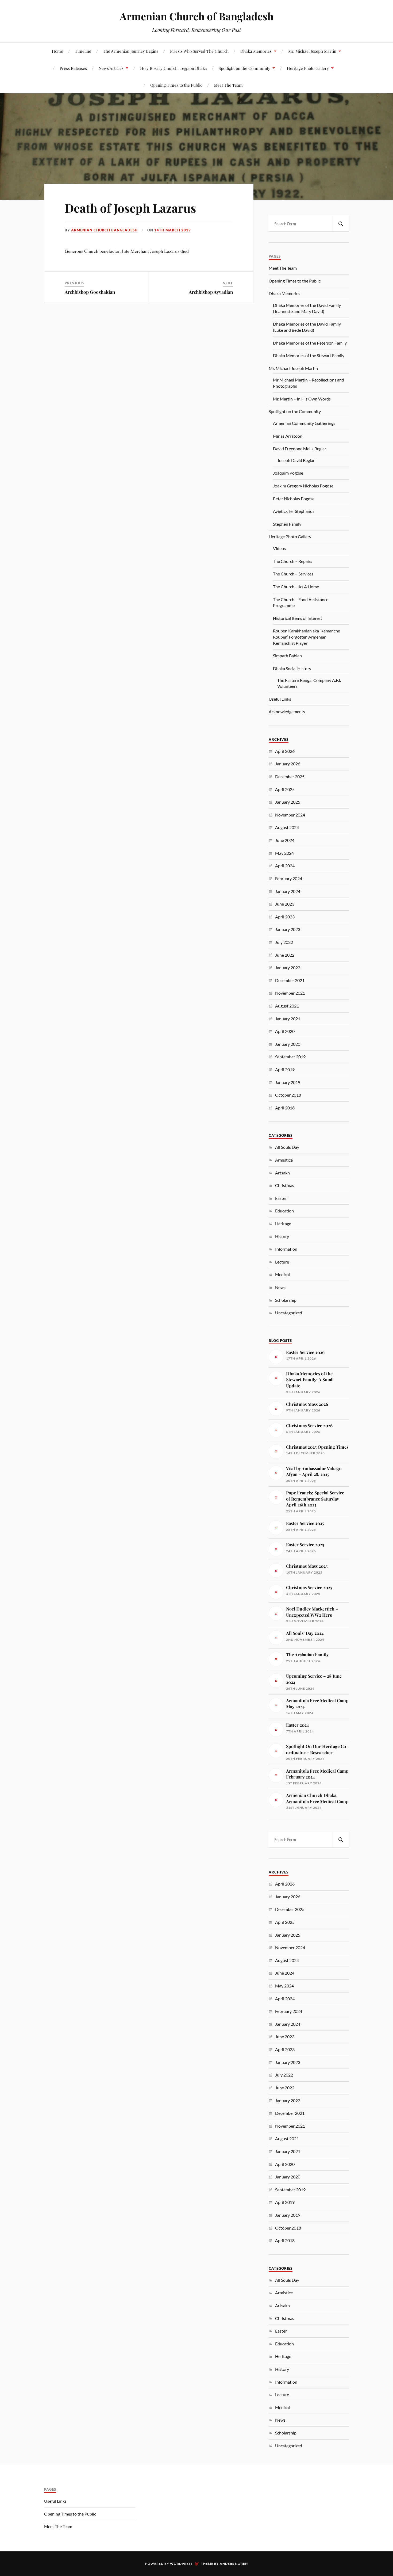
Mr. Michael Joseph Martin (312, 51)
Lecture (282, 1262)
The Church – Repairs (293, 561)
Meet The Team (228, 85)
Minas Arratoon (288, 436)
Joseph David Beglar (296, 460)
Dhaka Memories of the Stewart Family (309, 355)
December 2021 (290, 980)
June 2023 (285, 904)
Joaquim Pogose (288, 473)
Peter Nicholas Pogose (294, 499)
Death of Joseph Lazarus (130, 208)
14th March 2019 (173, 230)
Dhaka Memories (256, 51)
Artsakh (282, 1173)
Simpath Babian (287, 656)
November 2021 (290, 993)
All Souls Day (287, 1147)
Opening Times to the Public (176, 85)
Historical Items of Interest (298, 618)
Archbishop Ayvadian (211, 292)
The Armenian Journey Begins (131, 51)
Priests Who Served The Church (199, 51)
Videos (279, 548)
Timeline (83, 51)
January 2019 (288, 1082)
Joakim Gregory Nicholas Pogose (303, 486)
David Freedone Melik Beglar (300, 449)
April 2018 (285, 1108)
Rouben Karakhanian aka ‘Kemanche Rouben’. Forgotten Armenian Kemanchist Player (307, 637)
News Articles (111, 68)
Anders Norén (234, 2564)
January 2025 (288, 802)
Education (284, 1211)
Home (57, 51)
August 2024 (287, 827)
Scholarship (286, 1300)
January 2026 (288, 764)
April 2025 (285, 789)
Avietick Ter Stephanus (294, 511)
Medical (282, 1274)
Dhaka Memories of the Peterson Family (310, 343)
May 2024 (284, 853)
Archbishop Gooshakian (90, 292)
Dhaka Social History (292, 668)
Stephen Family (287, 524)
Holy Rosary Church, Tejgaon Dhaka (174, 68)
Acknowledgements (287, 711)
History (282, 1236)
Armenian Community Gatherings (304, 423)
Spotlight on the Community (244, 68)
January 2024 (288, 891)
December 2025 (290, 776)
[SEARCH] (341, 224)
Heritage (283, 1224)
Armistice (284, 1160)
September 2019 (290, 1057)
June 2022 (285, 955)
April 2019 (285, 1069)
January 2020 (288, 1044)
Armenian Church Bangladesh (104, 230)
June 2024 (285, 840)
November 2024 (290, 815)
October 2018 (288, 1095)
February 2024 (289, 878)
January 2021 (288, 1019)
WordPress (181, 2564)
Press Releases (73, 68)
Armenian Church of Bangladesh (197, 16)
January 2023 (288, 929)
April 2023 (285, 917)
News (280, 1287)
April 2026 (285, 751)
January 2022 (288, 968)
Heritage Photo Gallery (308, 68)
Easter (281, 1198)
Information (286, 1249)
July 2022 (284, 942)
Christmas (285, 1185)
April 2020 (285, 1031)
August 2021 (287, 1006)
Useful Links (280, 699)
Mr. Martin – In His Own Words (302, 399)
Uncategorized (289, 1313)
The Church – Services (293, 574)
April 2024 (285, 866)
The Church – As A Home (296, 587)
